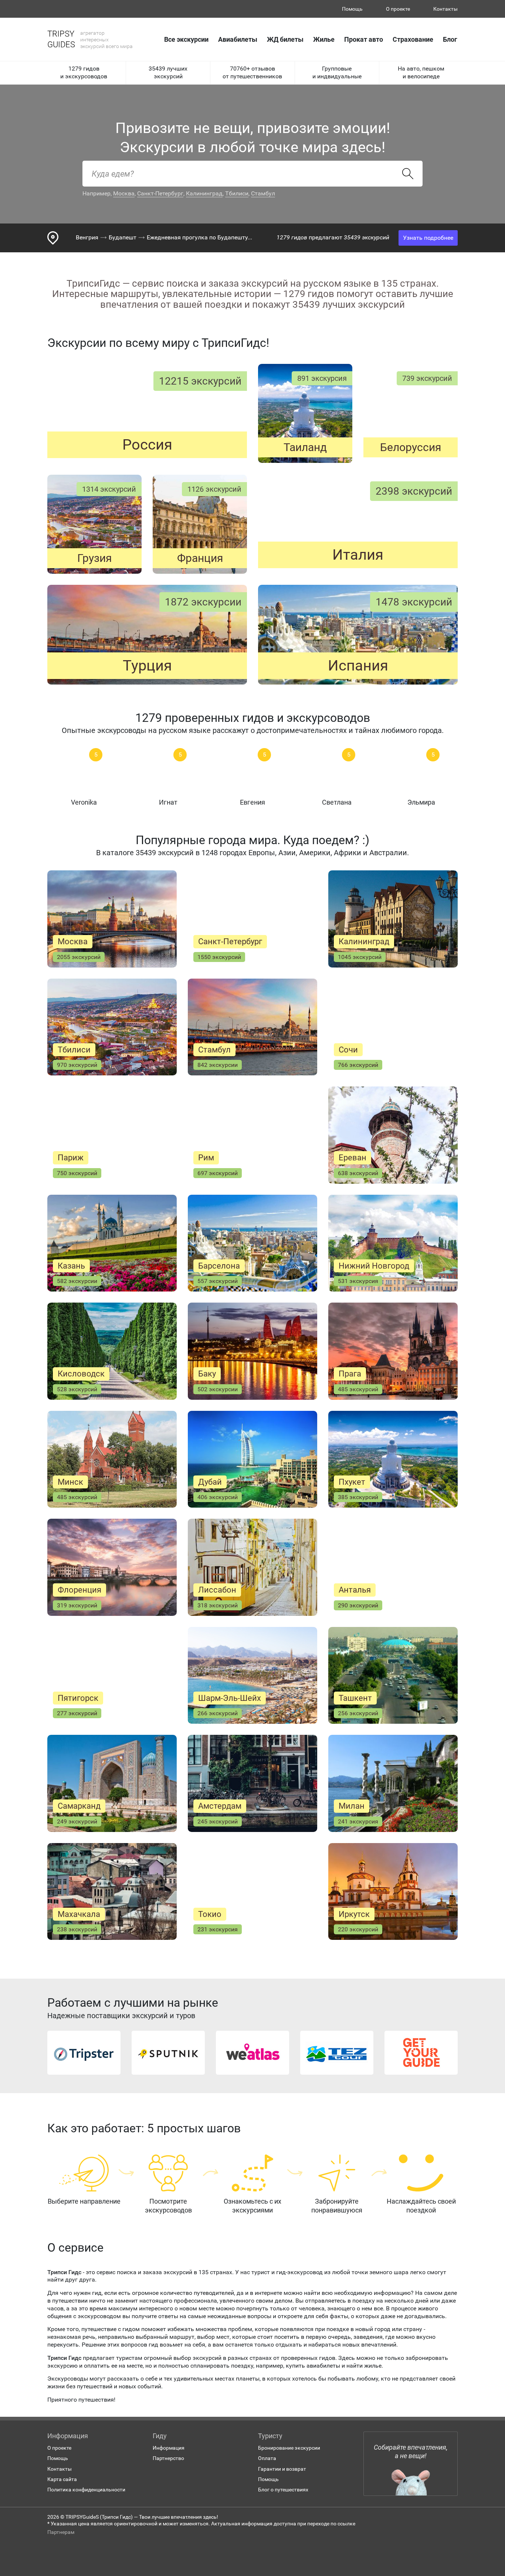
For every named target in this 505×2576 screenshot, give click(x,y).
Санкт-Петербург (160, 193)
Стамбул (263, 193)
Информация (169, 2448)
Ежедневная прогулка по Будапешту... (199, 237)
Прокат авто (364, 39)
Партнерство (168, 2458)
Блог (450, 39)
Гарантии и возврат (282, 2469)
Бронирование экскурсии (289, 2448)
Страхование (413, 39)
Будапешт (123, 237)
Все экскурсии (186, 39)
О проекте (398, 9)
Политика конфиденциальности (86, 2490)
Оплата (267, 2458)
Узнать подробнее (428, 238)
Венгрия (87, 237)
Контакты (445, 9)
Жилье (324, 39)
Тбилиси (237, 193)
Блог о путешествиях (283, 2490)
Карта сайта (62, 2479)
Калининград (204, 193)
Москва (124, 193)
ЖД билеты (285, 39)
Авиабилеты (238, 39)
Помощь (352, 9)
